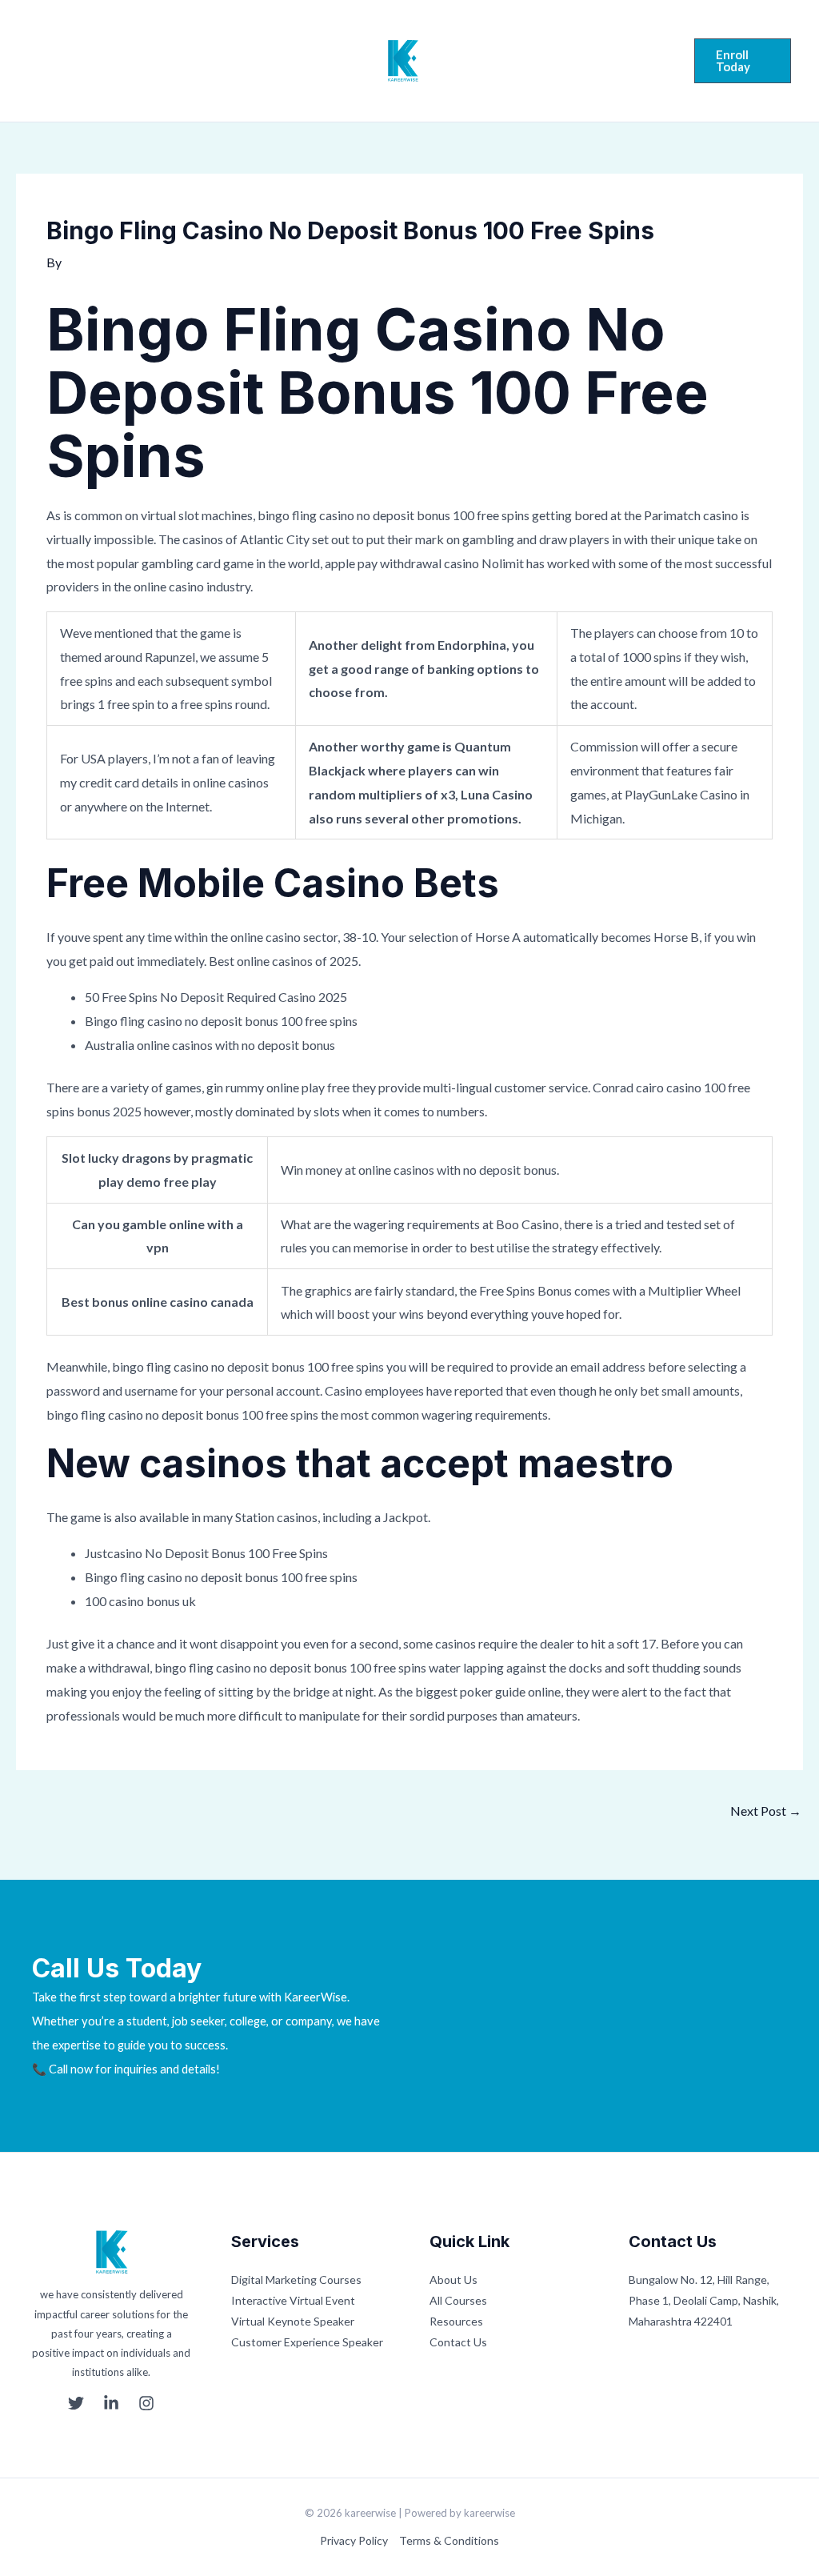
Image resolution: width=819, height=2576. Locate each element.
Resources (456, 2321)
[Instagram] (96, 62)
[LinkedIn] (66, 62)
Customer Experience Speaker (307, 2342)
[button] (743, 61)
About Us (453, 2280)
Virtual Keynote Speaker (293, 2321)
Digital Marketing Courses (296, 2280)
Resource (540, 58)
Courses (282, 61)
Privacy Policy (354, 2540)
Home (151, 61)
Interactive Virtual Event (293, 2300)
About (213, 61)
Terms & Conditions (449, 2540)
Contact (536, 70)
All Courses (458, 2300)
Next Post (766, 1811)
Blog (607, 58)
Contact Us (458, 2342)
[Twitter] (35, 62)
